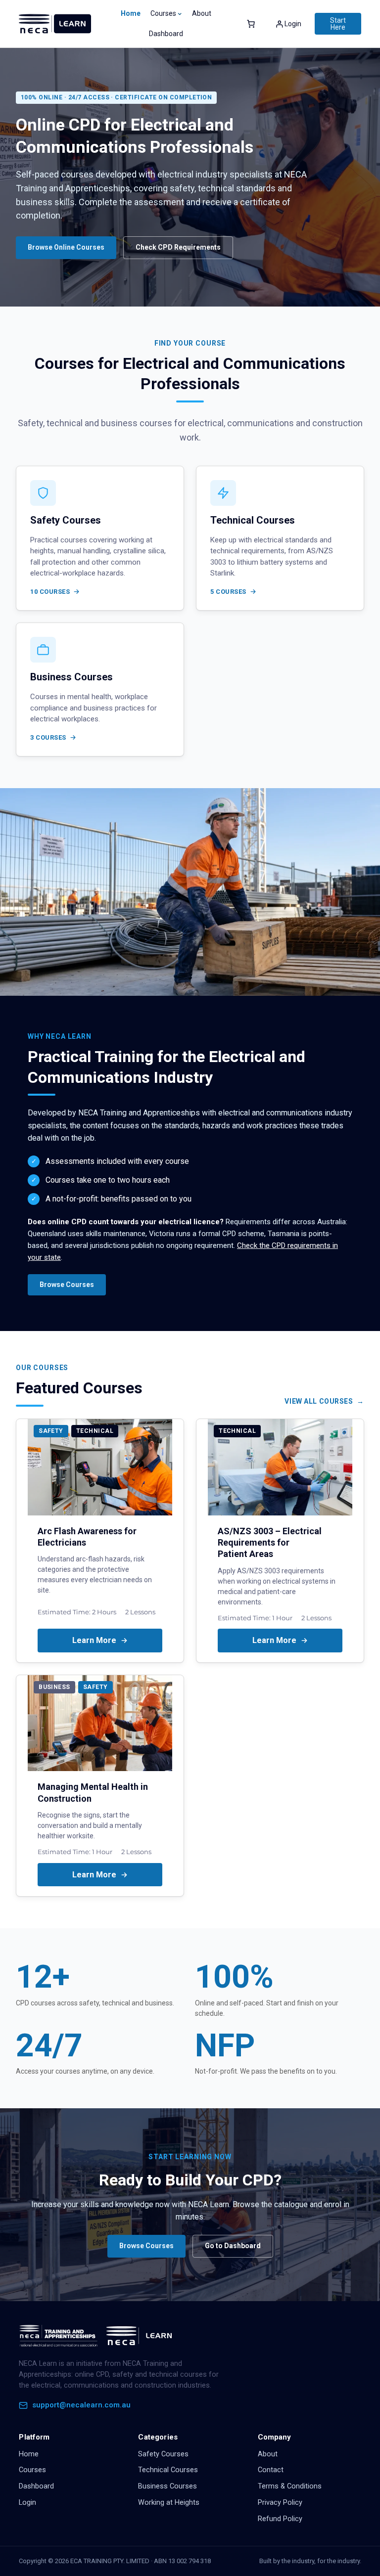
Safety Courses (163, 2454)
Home (131, 13)
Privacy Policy (280, 2503)
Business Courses (167, 2486)
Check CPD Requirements (178, 247)
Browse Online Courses (66, 247)
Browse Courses (67, 1285)
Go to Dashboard (233, 2246)
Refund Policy (280, 2519)
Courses (32, 2470)
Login (27, 2503)
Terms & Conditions (290, 2486)
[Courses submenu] (180, 13)
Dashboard (36, 2486)
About (268, 2454)
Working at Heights (169, 2503)
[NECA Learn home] (98, 2336)
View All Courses (319, 1401)
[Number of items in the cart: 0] (251, 24)
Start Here (338, 24)
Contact (271, 2470)
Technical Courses (168, 2470)
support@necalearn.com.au (81, 2405)
